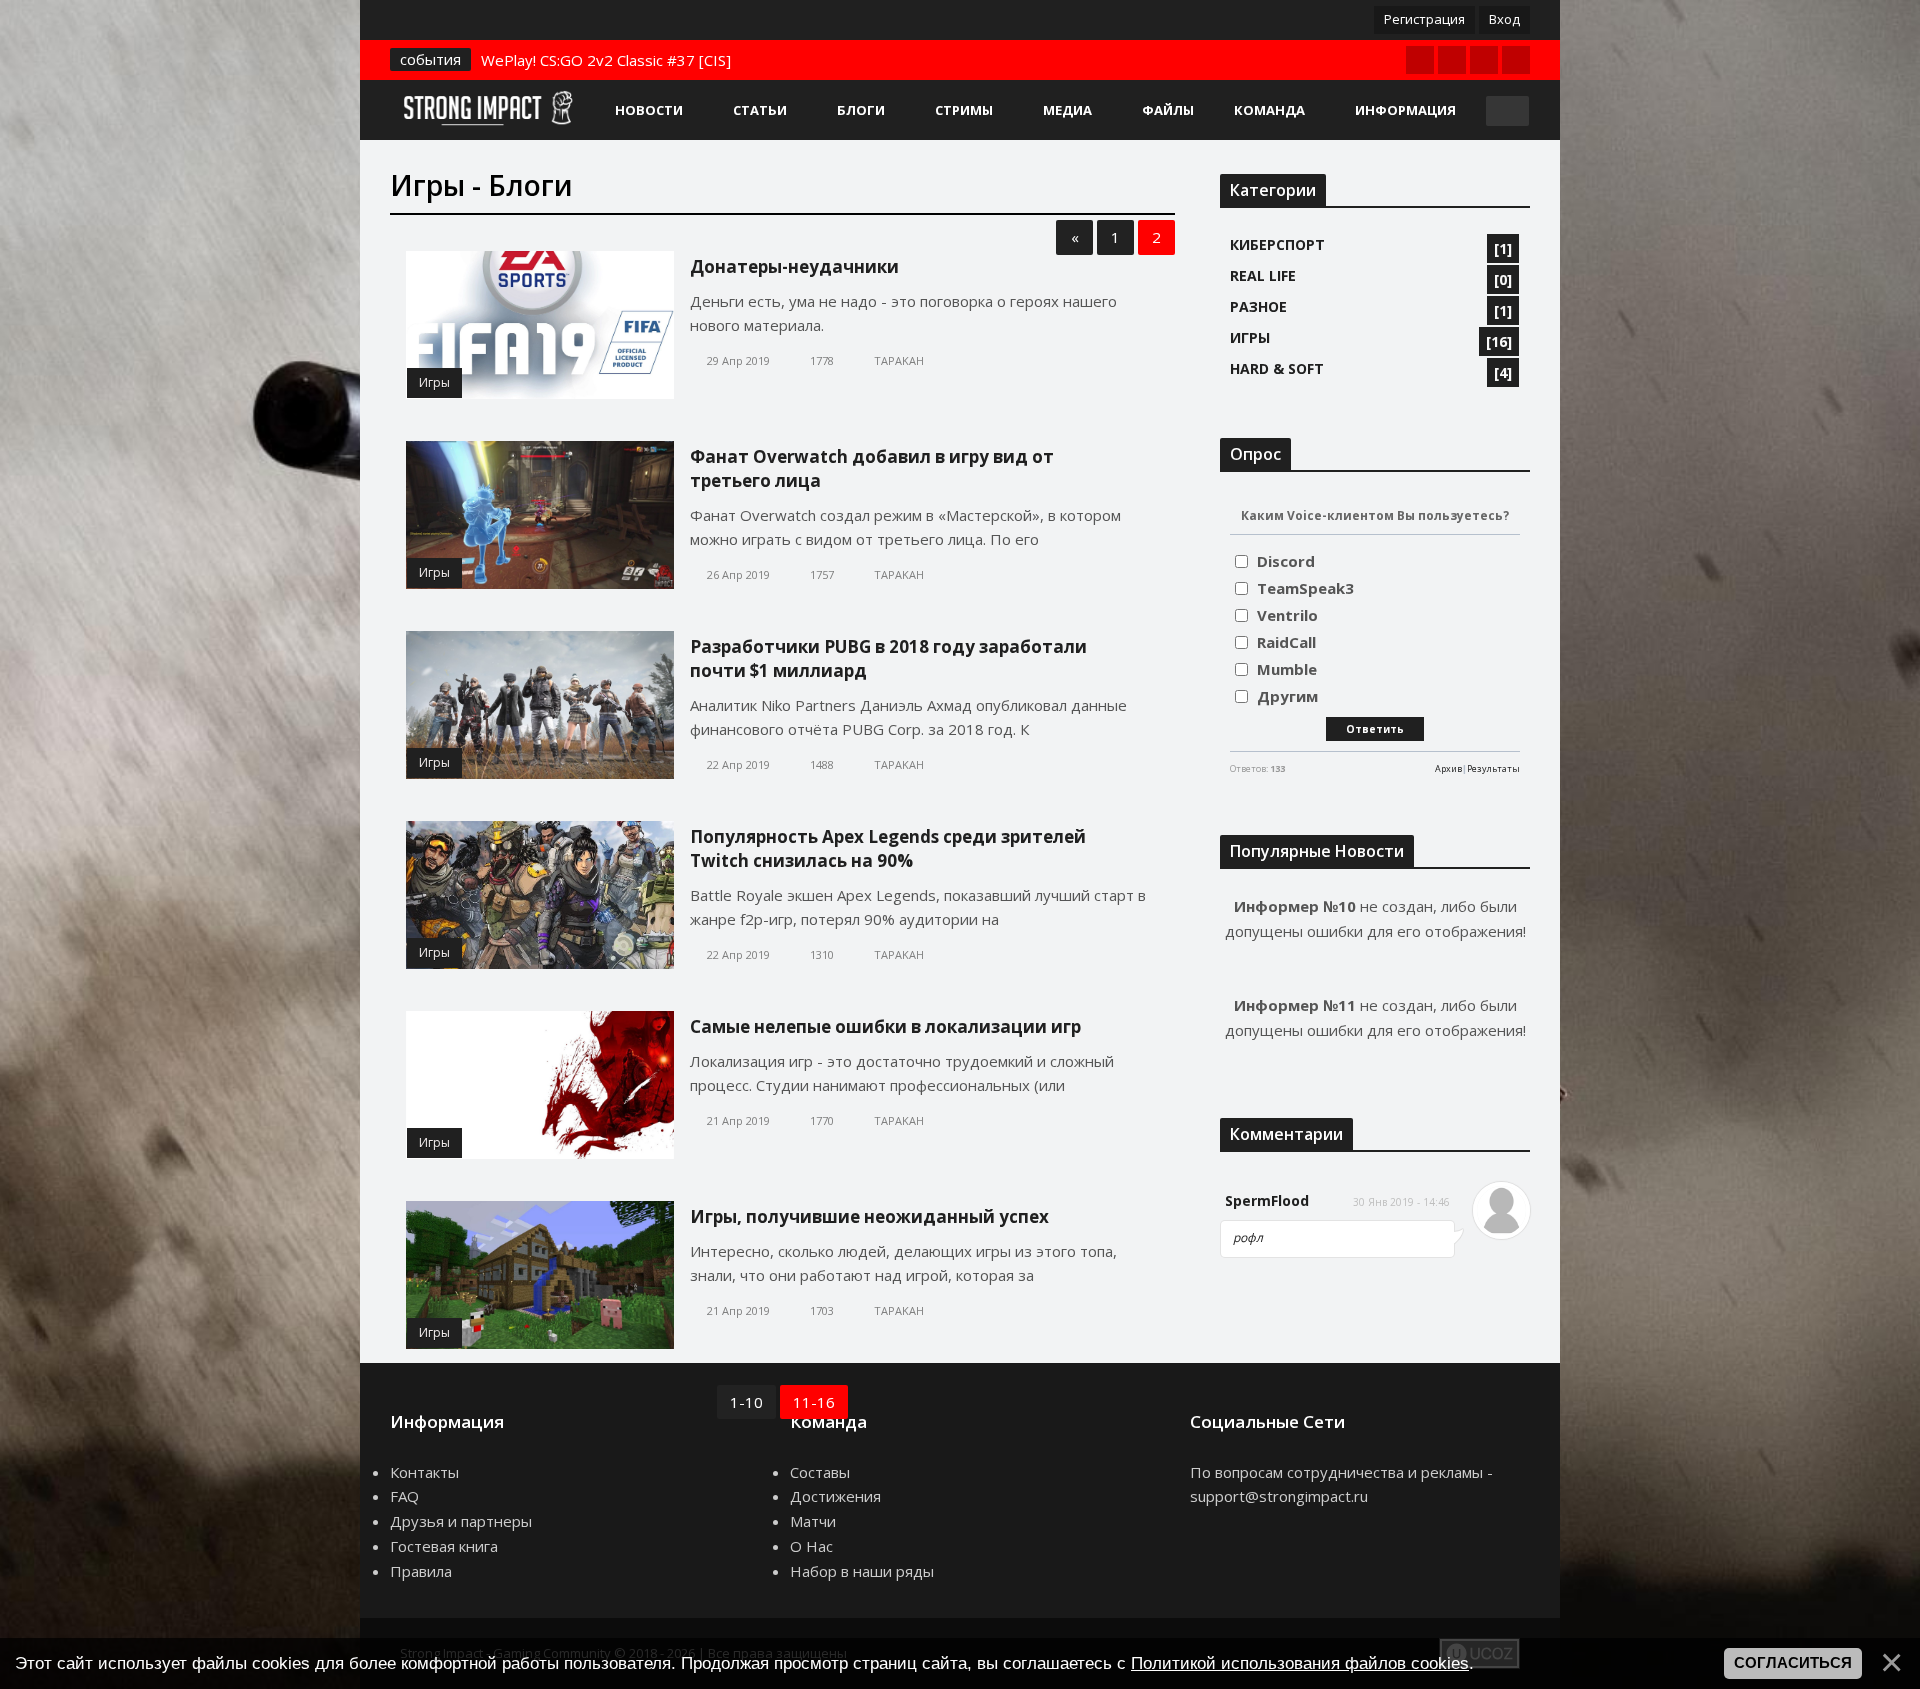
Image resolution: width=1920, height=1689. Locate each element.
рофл (1248, 1237)
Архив (1448, 768)
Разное (1258, 306)
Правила (421, 1571)
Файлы (1168, 110)
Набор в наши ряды (862, 1571)
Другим (1287, 696)
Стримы (964, 110)
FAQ (404, 1496)
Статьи (760, 110)
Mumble (1287, 669)
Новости (649, 110)
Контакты (424, 1472)
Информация (1405, 110)
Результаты (1493, 768)
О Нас (811, 1546)
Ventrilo (1287, 615)
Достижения (835, 1496)
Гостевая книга (444, 1546)
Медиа (1067, 110)
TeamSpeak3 (1305, 588)
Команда (1269, 110)
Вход (1504, 19)
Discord (1286, 561)
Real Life (1263, 275)
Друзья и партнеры (461, 1521)
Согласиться (1793, 1663)
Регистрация (1424, 19)
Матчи (813, 1521)
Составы (820, 1472)
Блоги (861, 110)
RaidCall (1286, 642)
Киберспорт (1277, 244)
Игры (434, 382)
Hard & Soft (1277, 368)
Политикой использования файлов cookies (1300, 1663)
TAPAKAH (899, 360)
